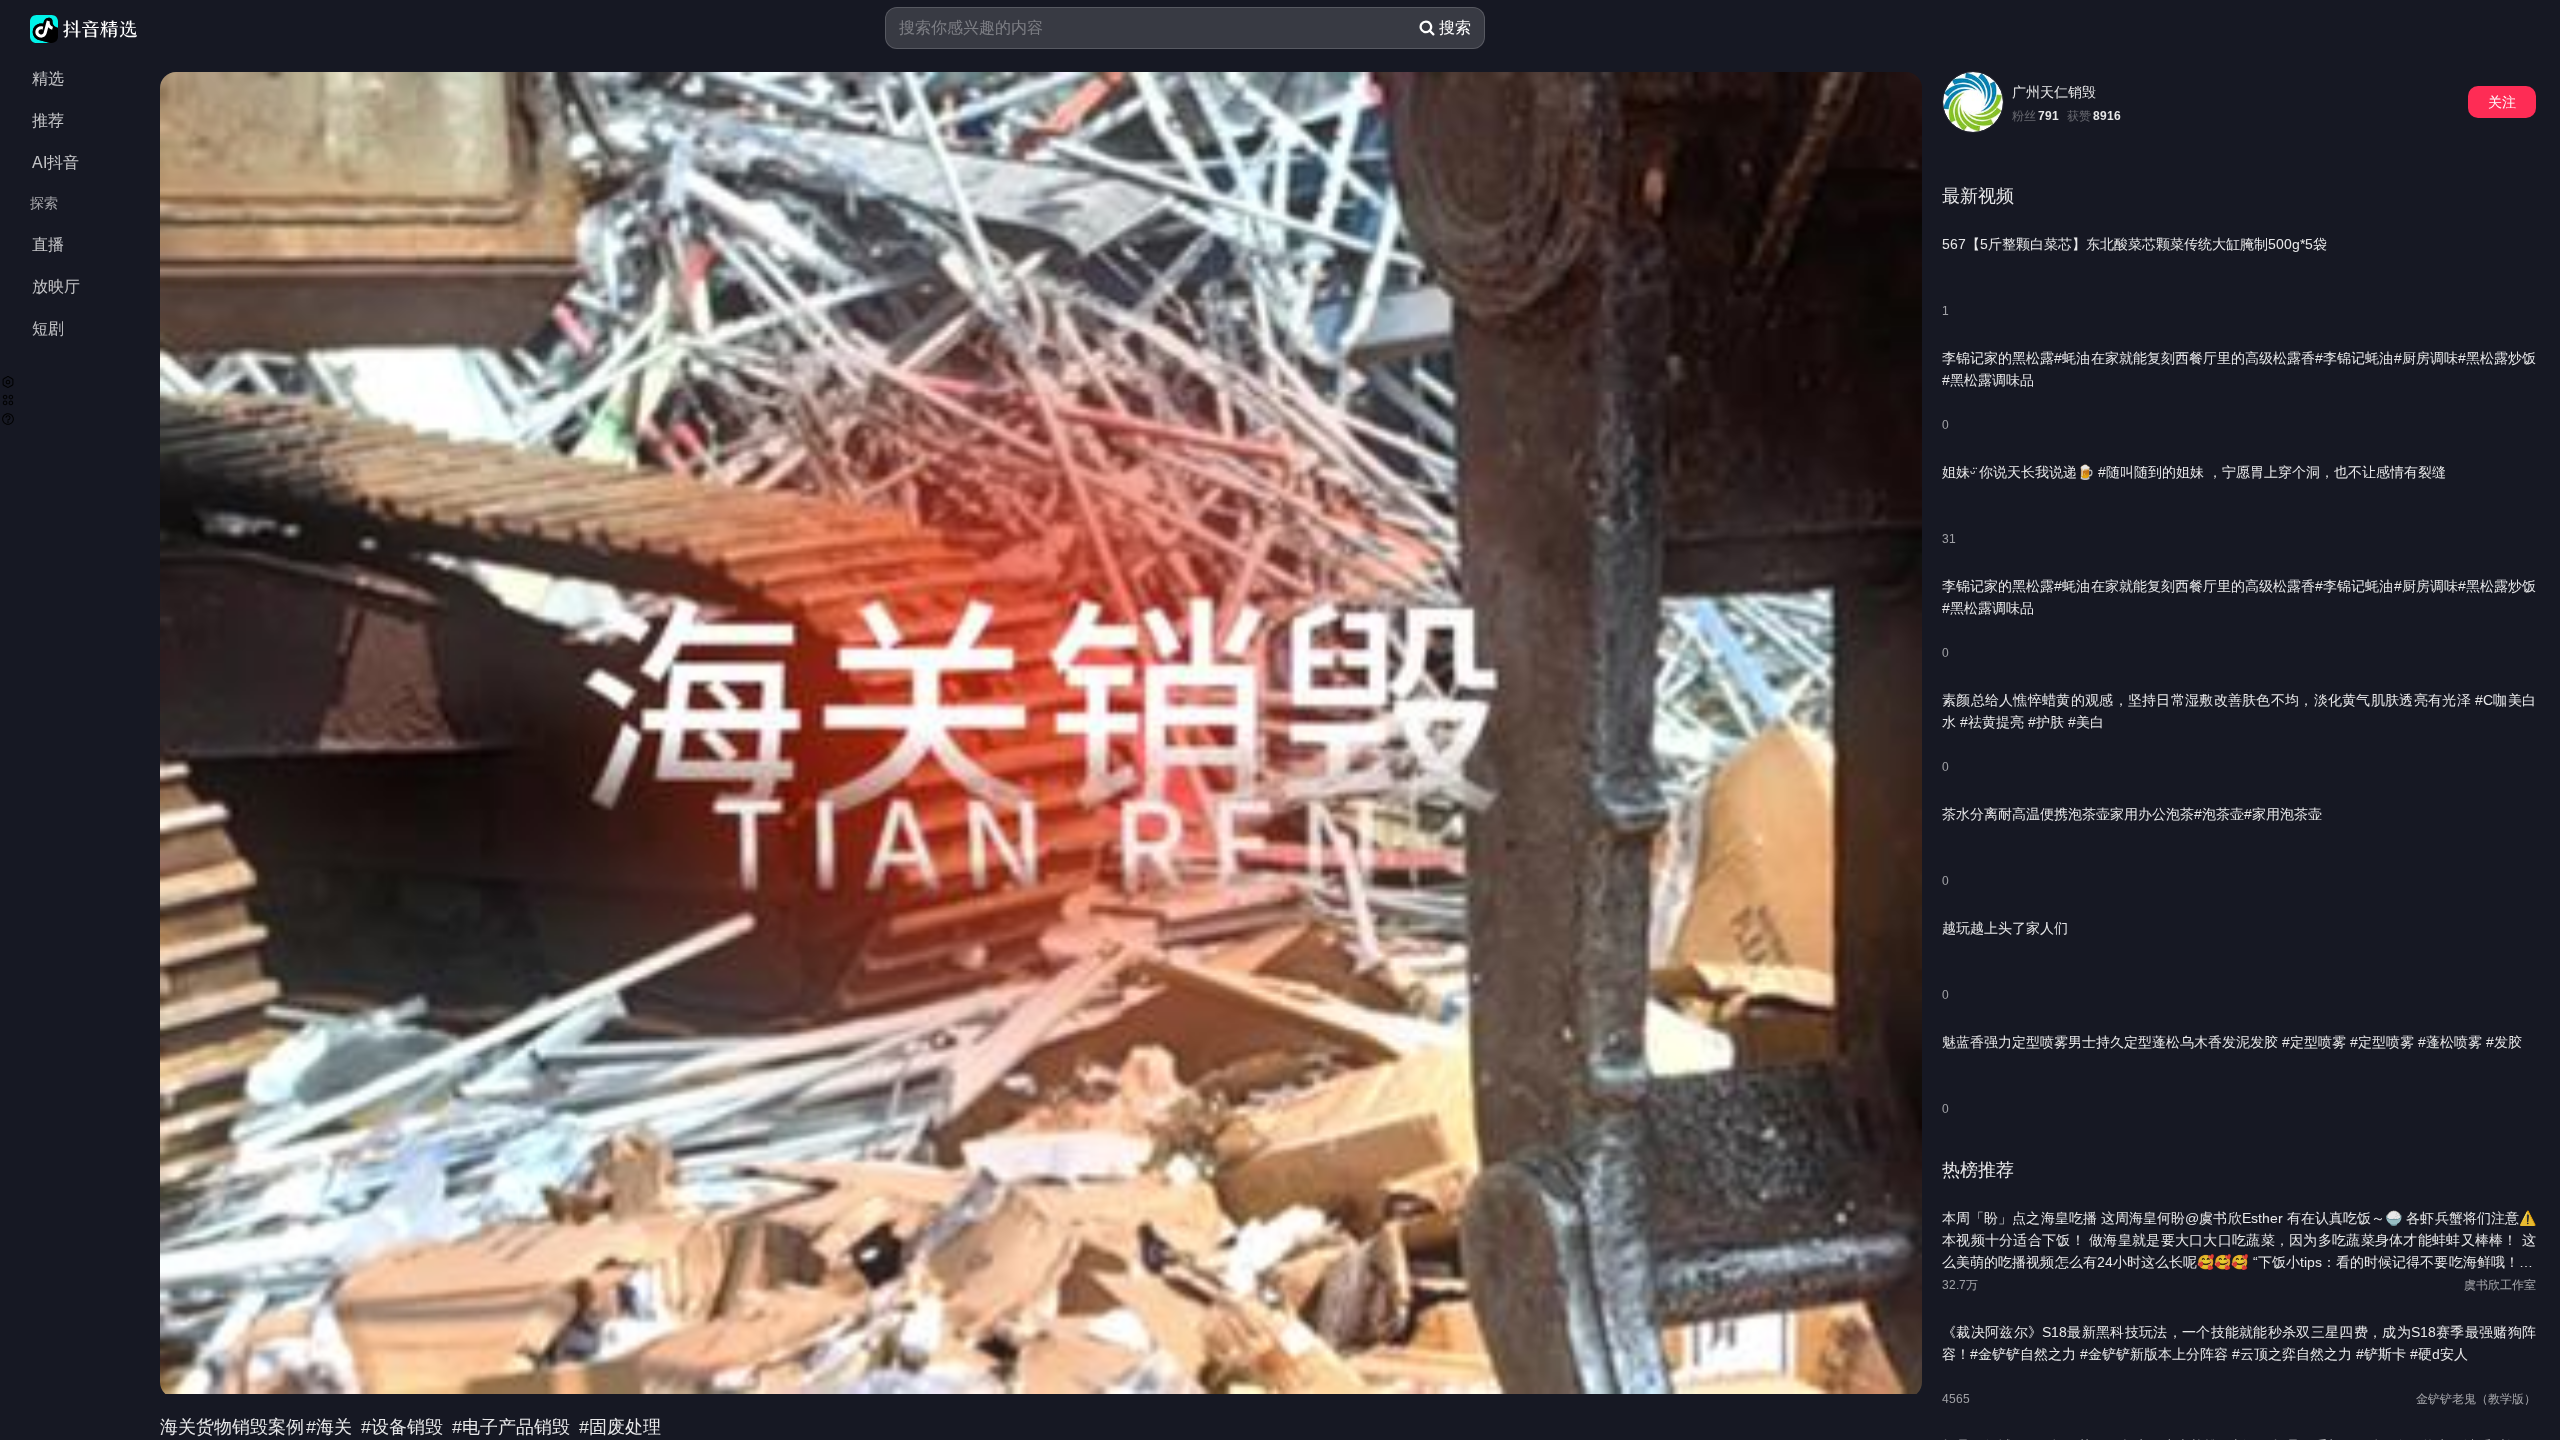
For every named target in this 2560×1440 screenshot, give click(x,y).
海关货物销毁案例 (232, 1427)
